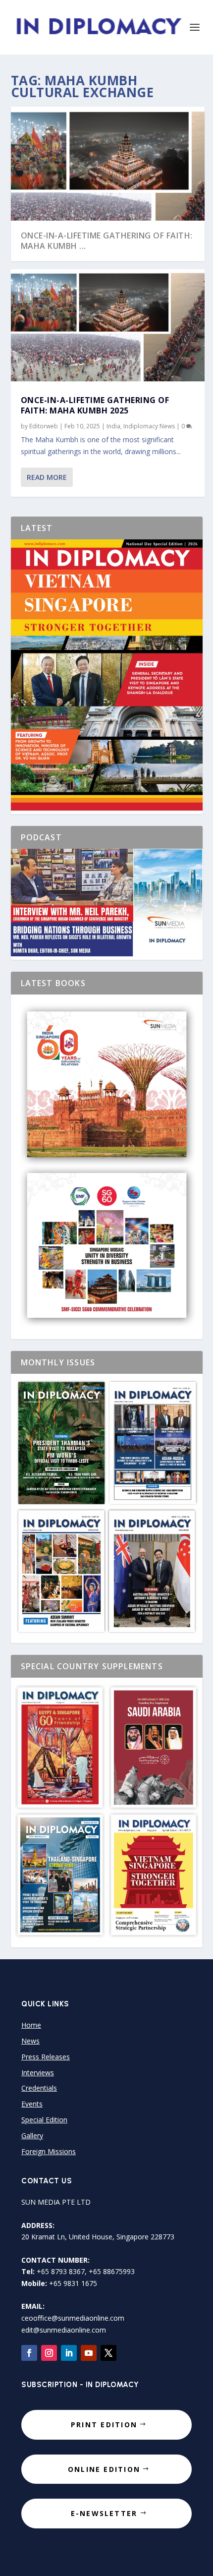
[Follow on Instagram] (49, 2353)
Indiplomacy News (149, 426)
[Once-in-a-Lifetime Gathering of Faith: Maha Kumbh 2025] (108, 327)
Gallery (32, 2136)
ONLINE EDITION (104, 2469)
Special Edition (44, 2120)
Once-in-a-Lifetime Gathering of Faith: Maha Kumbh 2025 (95, 405)
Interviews (38, 2073)
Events (32, 2104)
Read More (47, 477)
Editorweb (44, 426)
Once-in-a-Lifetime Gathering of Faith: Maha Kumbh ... (107, 241)
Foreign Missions (49, 2151)
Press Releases (46, 2057)
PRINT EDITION (104, 2425)
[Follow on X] (108, 2353)
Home (31, 2025)
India (113, 426)
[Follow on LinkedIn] (69, 2353)
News (30, 2041)
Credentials (39, 2088)
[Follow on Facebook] (29, 2353)
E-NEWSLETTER (104, 2513)
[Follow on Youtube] (89, 2353)
